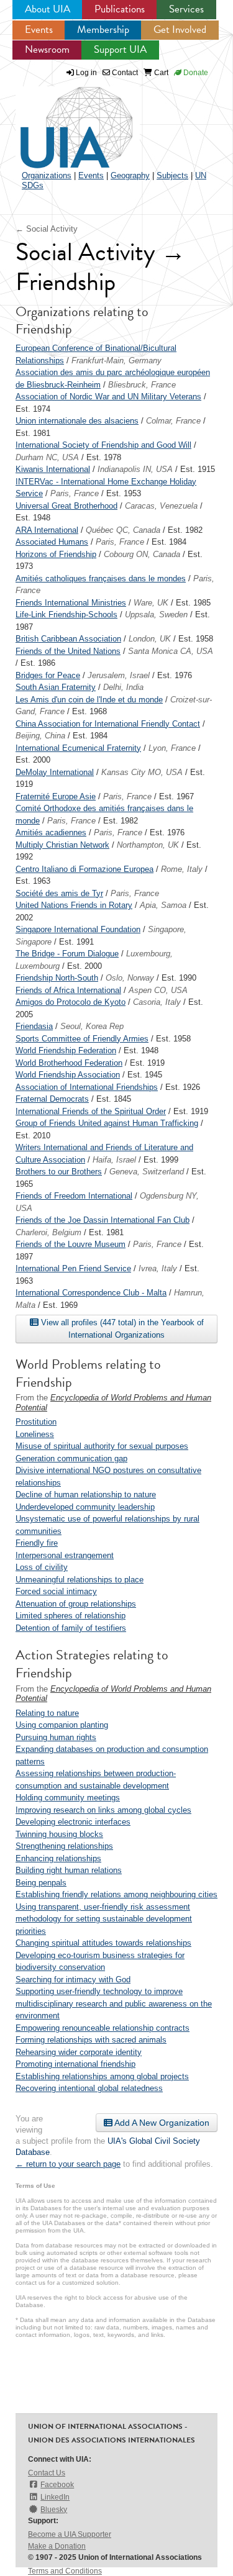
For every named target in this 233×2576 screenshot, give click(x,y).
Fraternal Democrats (52, 1099)
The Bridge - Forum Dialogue (67, 954)
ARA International (47, 530)
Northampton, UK (148, 845)
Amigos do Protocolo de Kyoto (71, 1002)
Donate (195, 73)
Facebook (57, 2485)
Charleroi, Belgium (48, 1232)
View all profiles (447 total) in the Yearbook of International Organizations (121, 1329)
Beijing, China (40, 736)
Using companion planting (62, 1725)
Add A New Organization (161, 2123)
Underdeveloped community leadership (85, 1507)
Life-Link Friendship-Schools (66, 615)
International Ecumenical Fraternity (78, 748)
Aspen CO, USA (158, 990)
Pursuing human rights (56, 1737)
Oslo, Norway (130, 978)
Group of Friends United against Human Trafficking (107, 1123)
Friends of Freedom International (74, 1196)
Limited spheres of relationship (71, 1616)
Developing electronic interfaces (73, 1822)
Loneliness (35, 1434)
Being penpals (41, 1883)
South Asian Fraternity (56, 687)
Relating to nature (47, 1713)
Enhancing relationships (58, 1858)
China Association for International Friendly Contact (108, 724)
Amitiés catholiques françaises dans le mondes (101, 578)
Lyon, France (172, 748)
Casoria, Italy (157, 1002)
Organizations (47, 175)
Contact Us (47, 2473)
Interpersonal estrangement (65, 1555)
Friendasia (34, 1026)
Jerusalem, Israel (119, 675)
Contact (124, 73)
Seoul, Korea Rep (92, 1026)
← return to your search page (68, 2164)
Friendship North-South (57, 978)
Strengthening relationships (64, 1846)
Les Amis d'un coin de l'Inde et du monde (89, 700)
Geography (130, 175)
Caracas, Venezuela (161, 506)
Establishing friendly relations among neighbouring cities (116, 1894)
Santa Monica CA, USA (171, 651)
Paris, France (75, 493)
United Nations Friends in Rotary (74, 905)
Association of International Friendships (87, 1087)
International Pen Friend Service (73, 1268)
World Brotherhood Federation (69, 1063)
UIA (62, 120)
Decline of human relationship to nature (86, 1494)
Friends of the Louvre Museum (71, 1244)
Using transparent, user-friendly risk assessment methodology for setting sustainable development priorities (104, 1919)
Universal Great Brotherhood (66, 506)
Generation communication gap (71, 1458)
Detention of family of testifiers (71, 1628)
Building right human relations (69, 1870)
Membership (103, 29)
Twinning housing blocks (59, 1834)
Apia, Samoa (163, 905)
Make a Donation (57, 2546)
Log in (86, 73)
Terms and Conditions (65, 2571)
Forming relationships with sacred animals (91, 2040)
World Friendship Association (68, 1075)
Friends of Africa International (68, 990)
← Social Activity (47, 229)
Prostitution (36, 1422)
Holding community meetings (68, 1798)
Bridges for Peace (48, 675)
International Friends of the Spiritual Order (91, 1111)
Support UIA (120, 49)
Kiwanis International (53, 469)
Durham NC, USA (47, 457)
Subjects (172, 175)
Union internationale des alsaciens (77, 421)
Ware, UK (151, 603)
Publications (120, 9)
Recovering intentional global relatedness (89, 2088)
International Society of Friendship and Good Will (103, 445)
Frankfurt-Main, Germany (116, 361)
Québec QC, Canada (123, 530)
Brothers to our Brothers (59, 1172)
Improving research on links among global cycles (103, 1810)
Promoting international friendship (75, 2064)
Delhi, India (123, 687)
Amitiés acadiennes (51, 832)
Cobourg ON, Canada (142, 554)
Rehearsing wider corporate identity (79, 2052)
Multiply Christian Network (62, 845)
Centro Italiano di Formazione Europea (85, 869)
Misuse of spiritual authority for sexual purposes (102, 1446)
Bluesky (54, 2510)
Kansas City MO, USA (142, 772)
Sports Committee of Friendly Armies (82, 1039)
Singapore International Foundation (78, 929)
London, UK (150, 639)
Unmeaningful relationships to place (80, 1580)
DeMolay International (55, 772)
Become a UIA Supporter (70, 2534)
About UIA (48, 9)
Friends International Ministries (71, 603)
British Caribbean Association (68, 639)
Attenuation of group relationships (76, 1604)
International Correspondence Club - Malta (91, 1293)
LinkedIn (55, 2497)
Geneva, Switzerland (147, 1172)
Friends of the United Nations (68, 651)
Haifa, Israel (114, 1160)
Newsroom (47, 49)
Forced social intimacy (56, 1591)
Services (186, 9)
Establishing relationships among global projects (102, 2076)
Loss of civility (42, 1567)
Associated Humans (52, 542)
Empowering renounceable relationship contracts (103, 2028)
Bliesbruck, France (142, 385)
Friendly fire (37, 1543)
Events (39, 29)
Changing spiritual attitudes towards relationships (103, 1943)
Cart (160, 73)
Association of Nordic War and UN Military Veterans (108, 397)
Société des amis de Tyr (59, 893)
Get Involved (180, 29)
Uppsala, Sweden (156, 615)
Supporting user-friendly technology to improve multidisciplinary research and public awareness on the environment (114, 2003)
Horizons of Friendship (56, 554)
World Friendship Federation (66, 1050)
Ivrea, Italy (158, 1268)
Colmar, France (173, 421)
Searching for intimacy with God (73, 1980)
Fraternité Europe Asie (56, 796)
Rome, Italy (182, 869)
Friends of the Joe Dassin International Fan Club (103, 1220)
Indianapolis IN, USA (135, 469)
